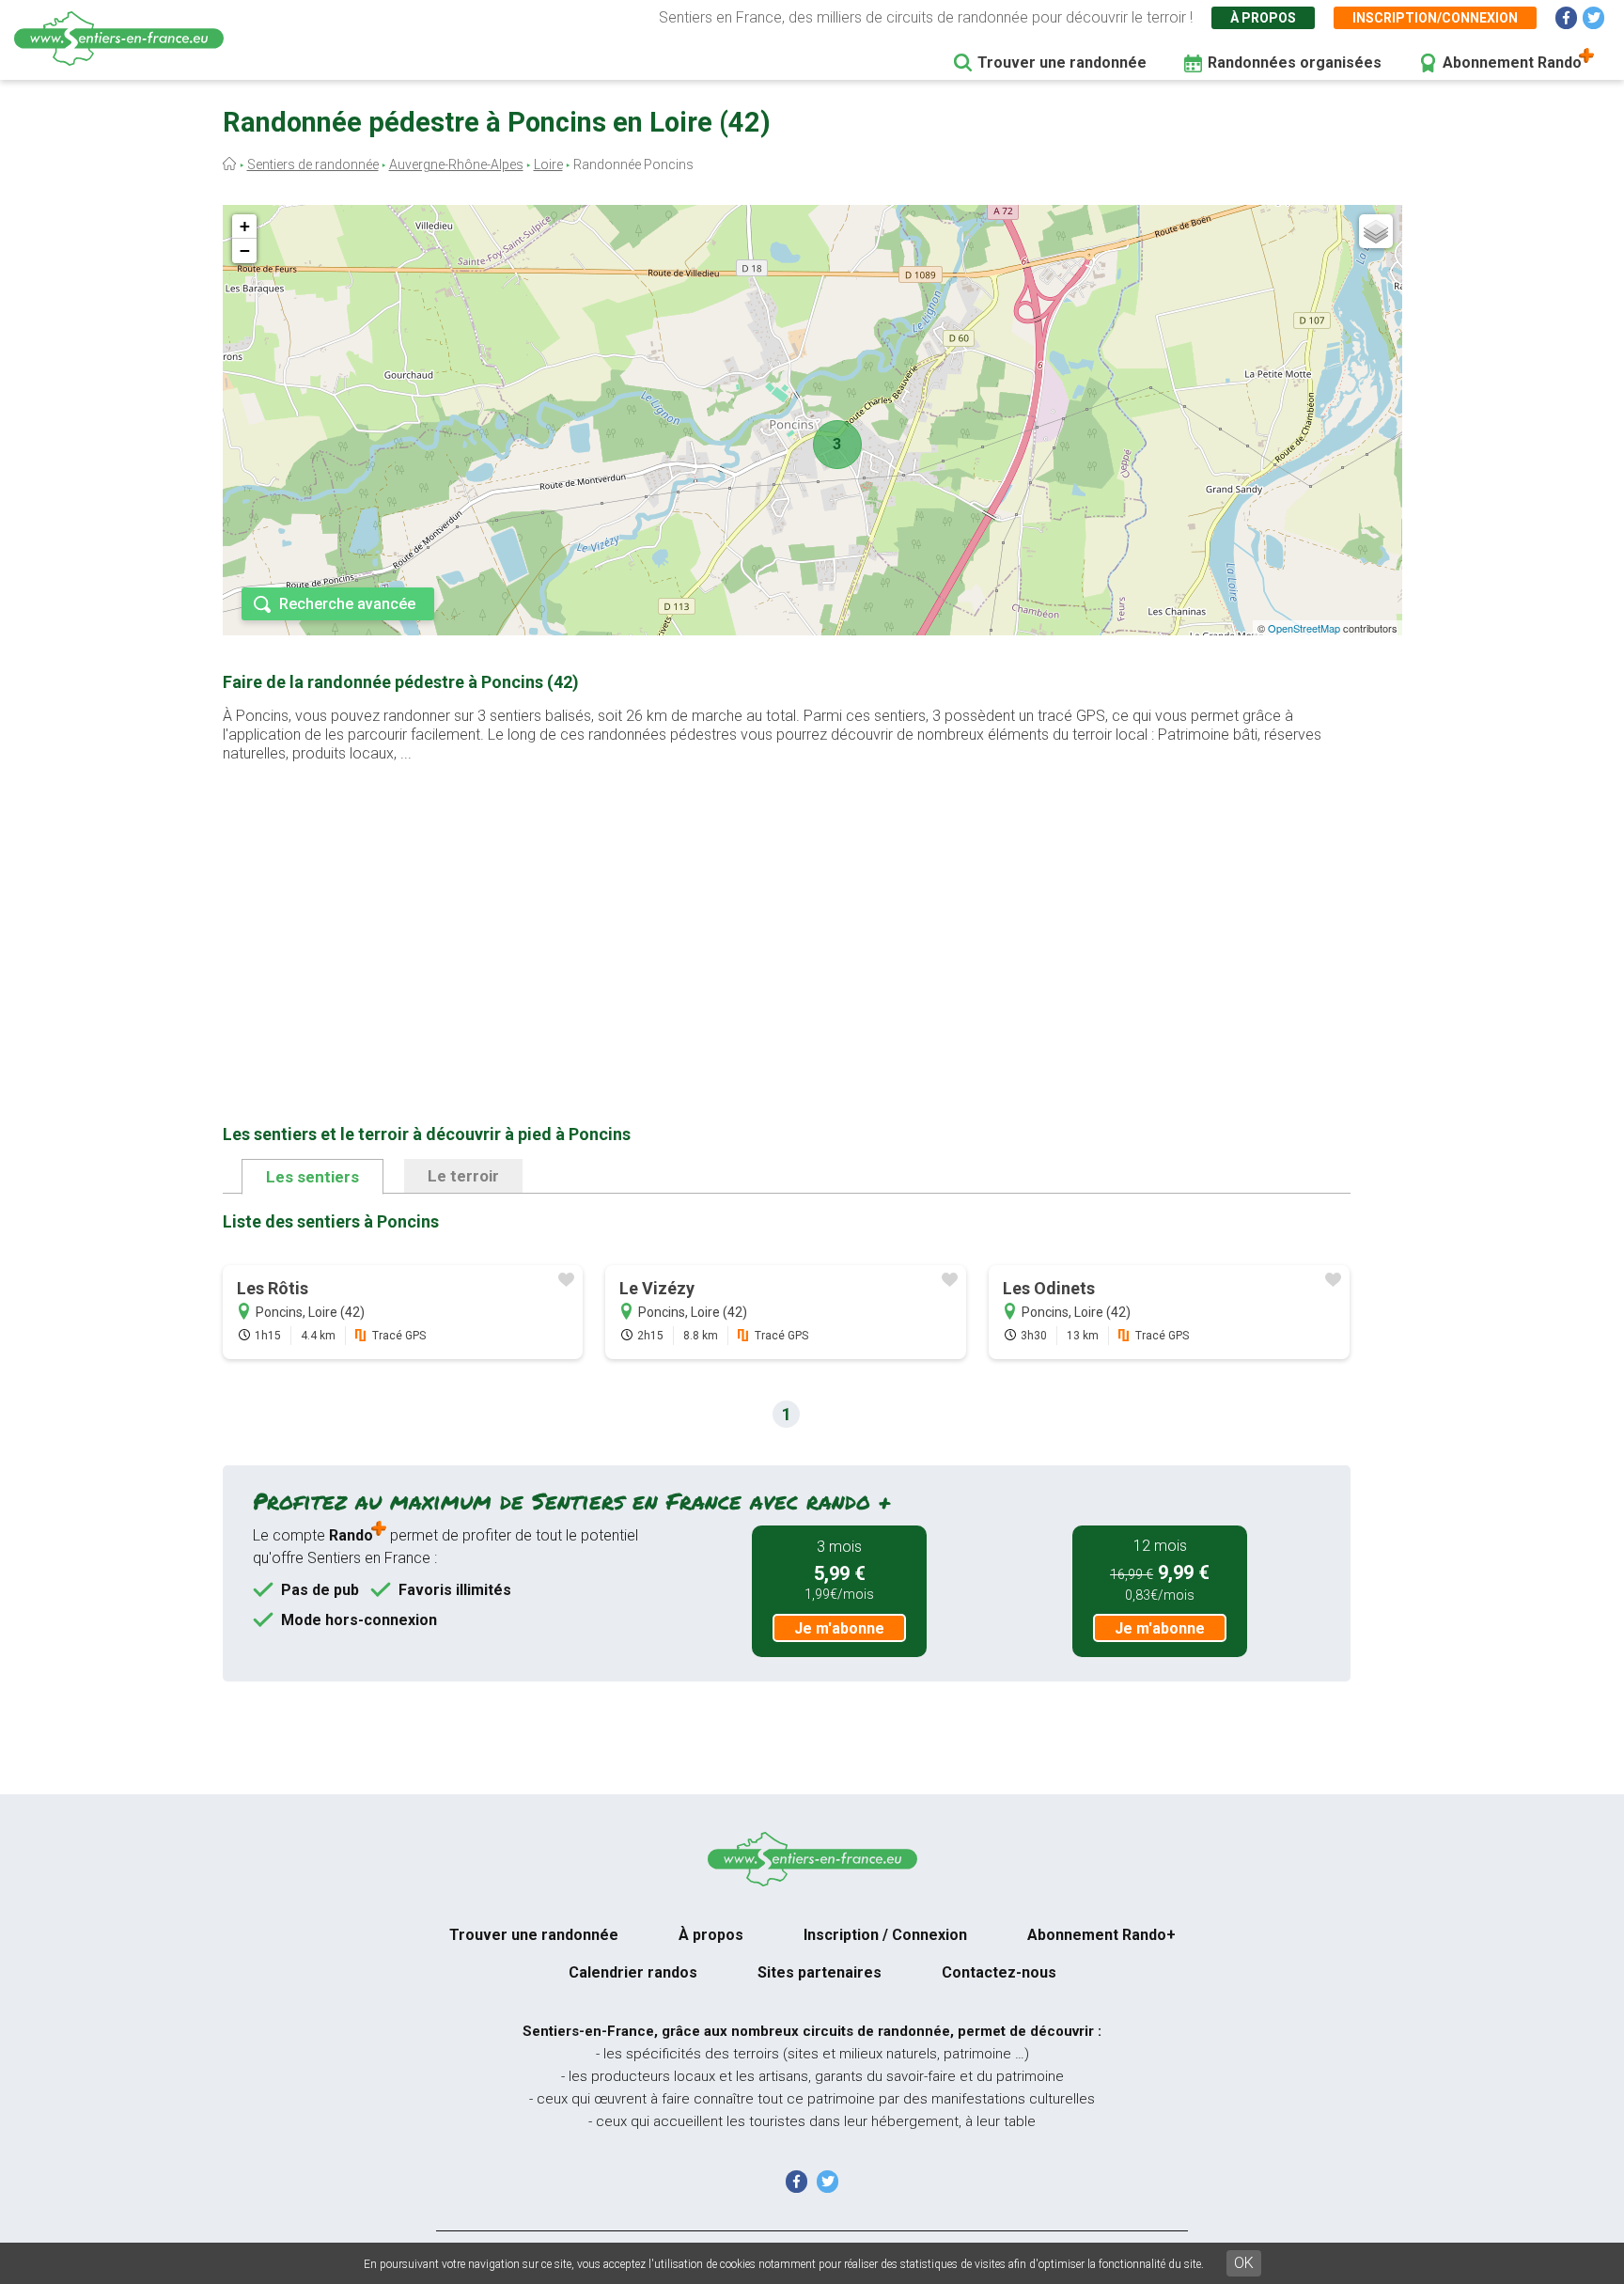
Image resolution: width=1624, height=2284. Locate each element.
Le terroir (463, 1176)
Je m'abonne (839, 1628)
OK (1244, 2263)
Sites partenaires (820, 1972)
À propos (1263, 18)
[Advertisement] (787, 914)
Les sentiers (312, 1177)
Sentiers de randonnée (313, 164)
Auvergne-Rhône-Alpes (456, 164)
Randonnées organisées (1295, 63)
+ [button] (245, 226)
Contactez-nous (999, 1972)
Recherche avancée (347, 604)
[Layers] (1376, 231)
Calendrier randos (633, 1972)
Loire (548, 164)
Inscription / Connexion (885, 1935)
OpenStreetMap (1304, 628)
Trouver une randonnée (1062, 63)
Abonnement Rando (1512, 63)
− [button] (245, 250)
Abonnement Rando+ (1101, 1935)
